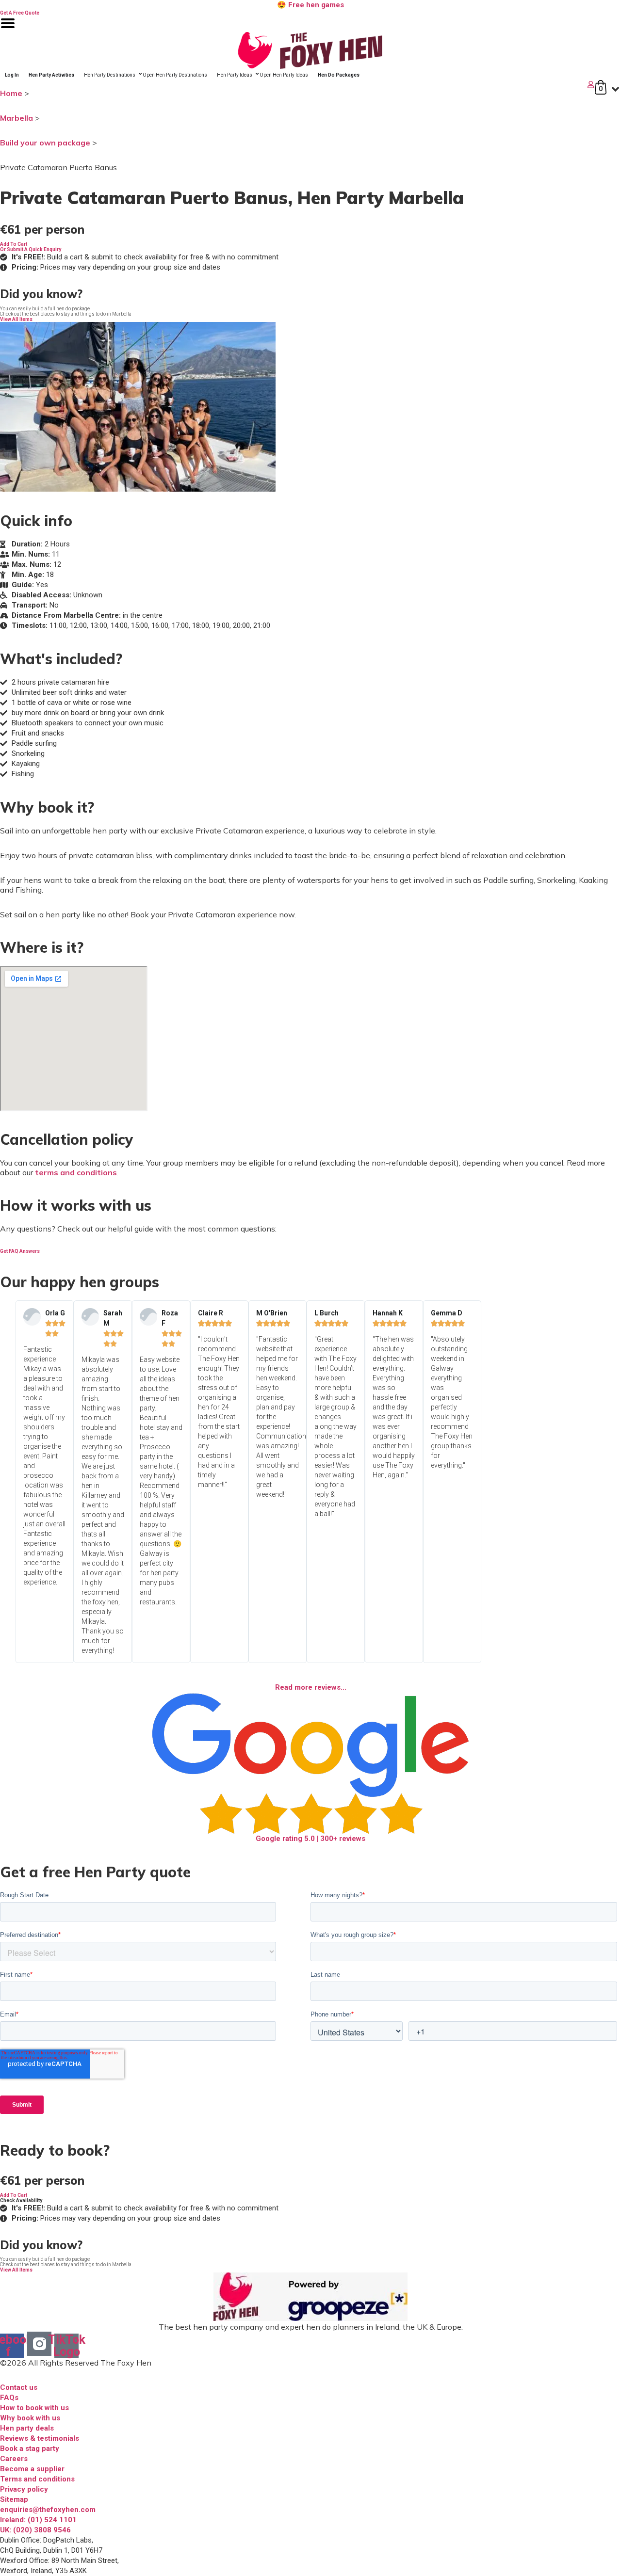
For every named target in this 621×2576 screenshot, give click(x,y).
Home (11, 93)
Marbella (16, 118)
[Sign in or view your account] (298, 85)
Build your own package (45, 143)
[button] (14, 244)
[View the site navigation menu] (8, 29)
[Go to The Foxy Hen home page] (310, 50)
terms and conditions (76, 1172)
